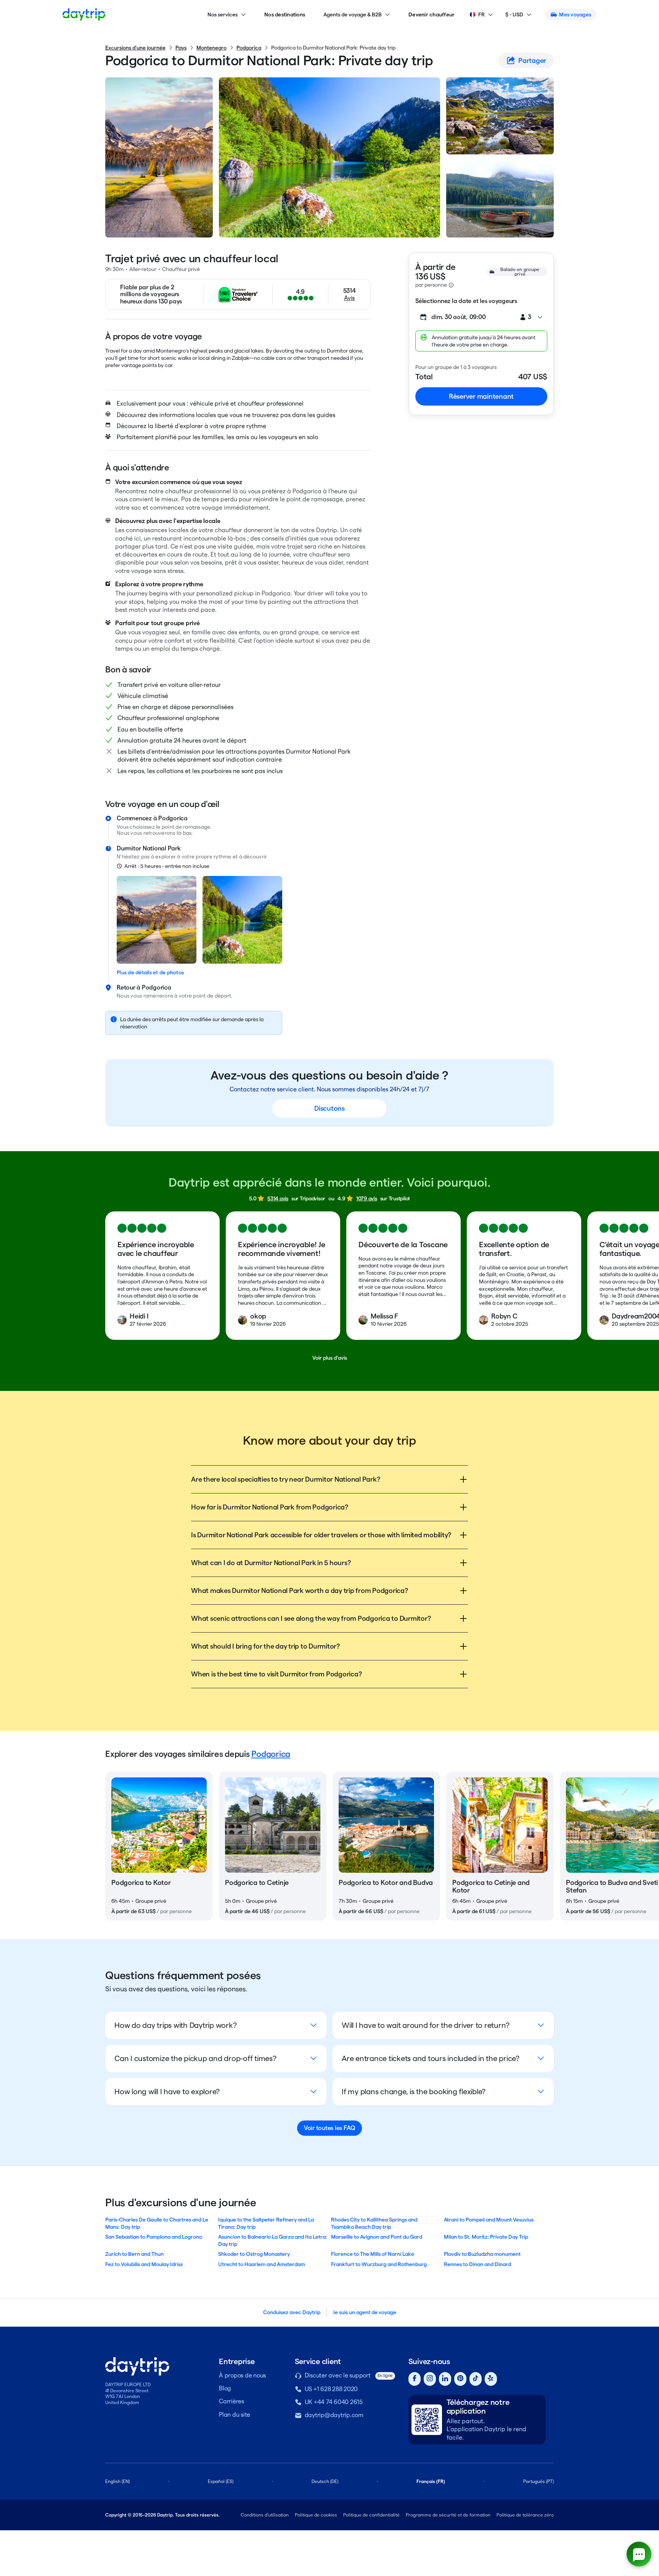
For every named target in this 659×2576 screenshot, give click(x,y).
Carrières (231, 2401)
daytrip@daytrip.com (334, 2415)
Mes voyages (575, 14)
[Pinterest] (460, 2379)
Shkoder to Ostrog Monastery (254, 2254)
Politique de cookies (316, 2515)
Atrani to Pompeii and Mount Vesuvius (489, 2220)
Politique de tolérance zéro (525, 2515)
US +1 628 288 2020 (331, 2389)
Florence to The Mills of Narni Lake (373, 2254)
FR (481, 14)
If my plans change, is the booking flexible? (414, 2092)
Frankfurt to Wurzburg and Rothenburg (379, 2264)
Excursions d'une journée (135, 48)
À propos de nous (242, 2375)
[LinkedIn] (445, 2379)
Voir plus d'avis (330, 1358)
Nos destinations (285, 14)
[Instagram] (430, 2379)
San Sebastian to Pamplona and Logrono (154, 2237)
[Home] (84, 14)
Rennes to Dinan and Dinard (477, 2264)
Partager (532, 60)
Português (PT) (538, 2481)
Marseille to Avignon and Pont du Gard (377, 2237)
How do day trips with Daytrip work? (175, 2025)
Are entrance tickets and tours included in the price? (431, 2058)
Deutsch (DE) (325, 2481)
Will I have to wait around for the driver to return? (426, 2025)
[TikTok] (476, 2379)
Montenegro (211, 48)
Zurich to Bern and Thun (134, 2254)
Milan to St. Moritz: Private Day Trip (486, 2237)
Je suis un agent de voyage (365, 2312)
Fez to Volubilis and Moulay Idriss (144, 2264)
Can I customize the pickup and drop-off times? (195, 2058)
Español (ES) (221, 2481)
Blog (225, 2388)
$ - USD (514, 14)
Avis (349, 298)
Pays (181, 48)
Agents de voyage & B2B (353, 14)
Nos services (223, 14)
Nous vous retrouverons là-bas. (155, 833)
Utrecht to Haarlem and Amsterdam (262, 2264)
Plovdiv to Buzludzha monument (482, 2254)
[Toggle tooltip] (451, 285)
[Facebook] (415, 2379)
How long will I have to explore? (167, 2092)
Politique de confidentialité (371, 2515)
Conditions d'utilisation (265, 2515)
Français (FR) (431, 2481)
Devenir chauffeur (432, 14)
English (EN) (117, 2481)
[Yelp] (491, 2379)
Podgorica (249, 48)
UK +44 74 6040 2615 (334, 2402)
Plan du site (235, 2415)
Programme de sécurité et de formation (448, 2515)
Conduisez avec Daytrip (292, 2312)
